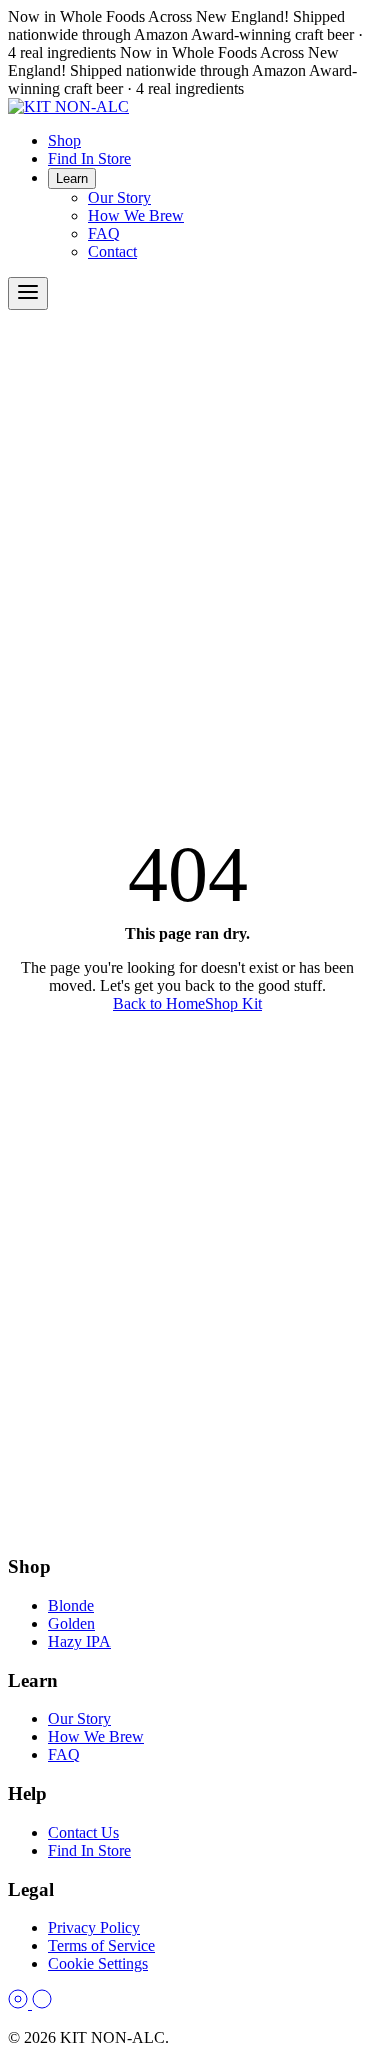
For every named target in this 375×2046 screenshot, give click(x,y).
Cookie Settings (98, 1963)
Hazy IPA (79, 1641)
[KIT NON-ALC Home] (68, 106)
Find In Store (89, 158)
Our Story (119, 197)
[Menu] (28, 293)
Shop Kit (233, 1003)
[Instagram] (20, 2003)
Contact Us (83, 1832)
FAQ (104, 233)
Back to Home (159, 1003)
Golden (71, 1623)
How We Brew (136, 215)
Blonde (71, 1605)
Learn (72, 178)
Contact (112, 251)
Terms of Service (101, 1945)
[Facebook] (42, 2003)
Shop (64, 140)
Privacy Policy (94, 1927)
